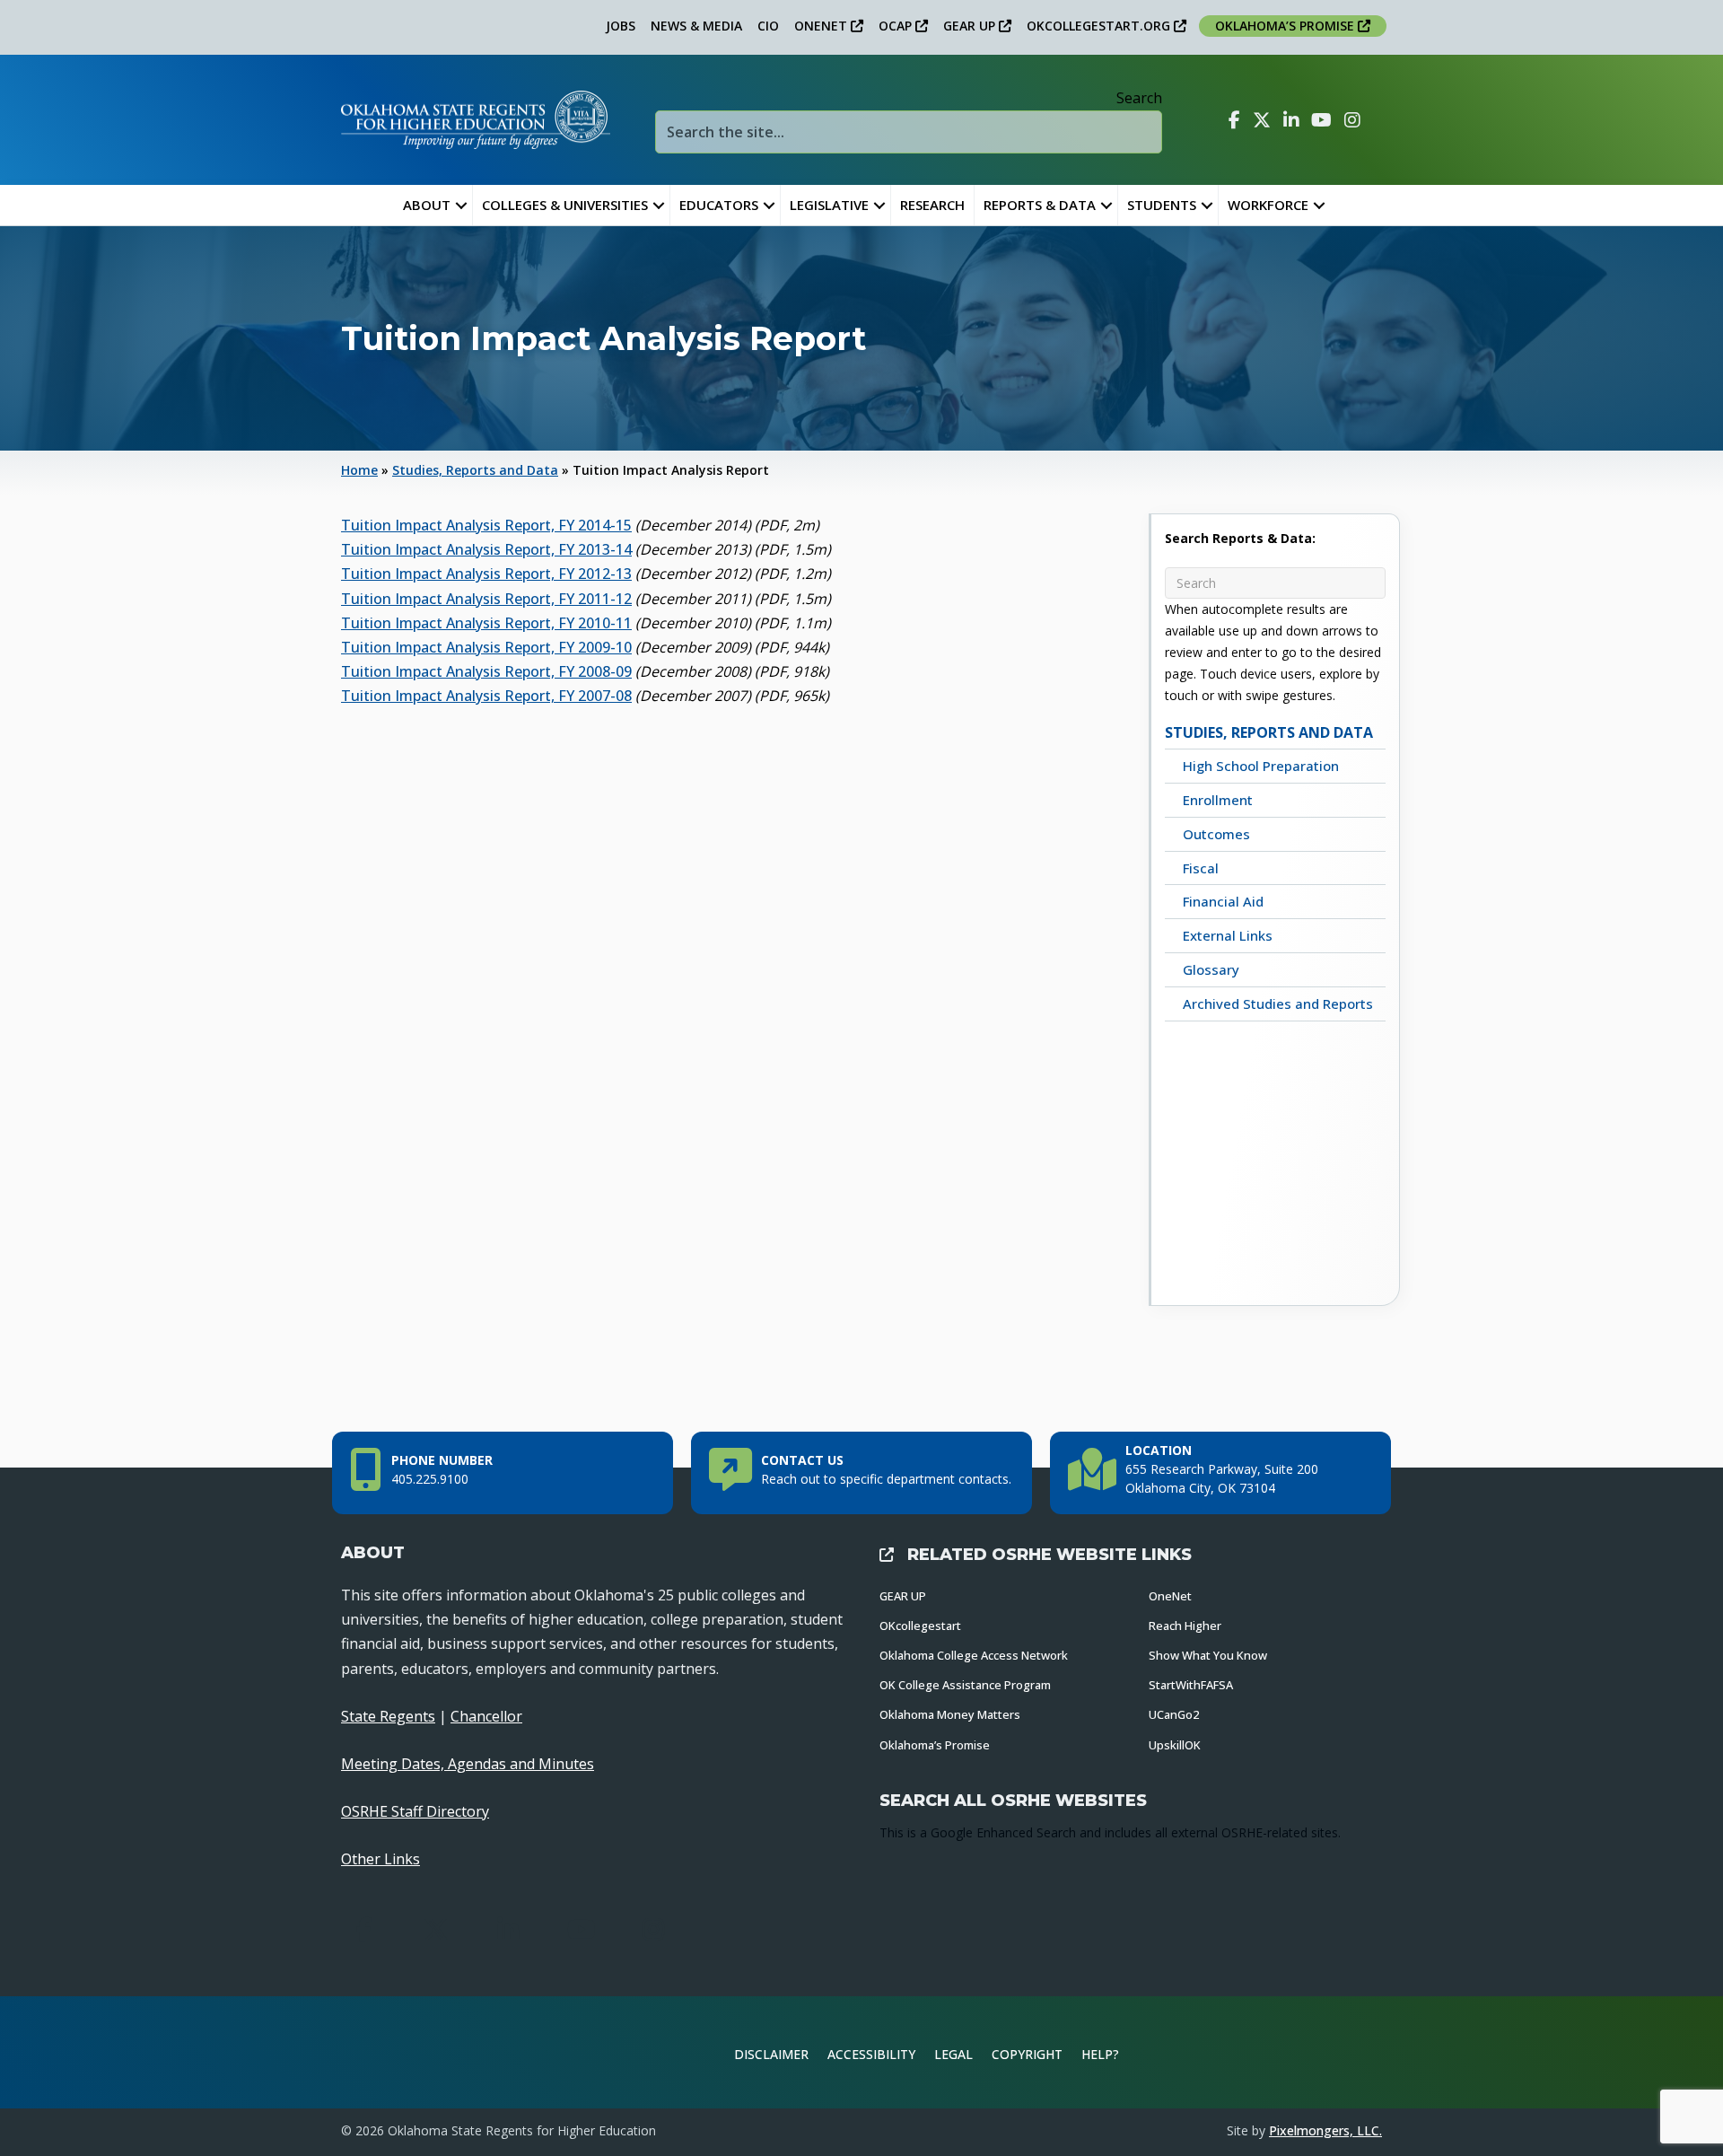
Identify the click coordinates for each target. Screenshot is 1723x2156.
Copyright (1027, 2054)
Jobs (621, 26)
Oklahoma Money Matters (950, 1714)
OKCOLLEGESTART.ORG (1100, 26)
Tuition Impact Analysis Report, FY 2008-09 (486, 671)
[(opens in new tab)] (1323, 2051)
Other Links (380, 1859)
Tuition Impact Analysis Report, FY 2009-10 (486, 647)
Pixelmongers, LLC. (1325, 2130)
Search (1139, 98)
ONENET (822, 26)
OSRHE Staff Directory (415, 1811)
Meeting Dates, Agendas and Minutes (468, 1764)
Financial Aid (1223, 901)
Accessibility (871, 2054)
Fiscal (1201, 868)
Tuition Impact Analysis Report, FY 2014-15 (486, 525)
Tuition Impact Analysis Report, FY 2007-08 (486, 696)
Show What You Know (1208, 1655)
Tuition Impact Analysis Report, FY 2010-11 (486, 623)
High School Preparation (1261, 766)
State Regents (388, 1716)
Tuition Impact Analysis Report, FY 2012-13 (486, 574)
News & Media (696, 26)
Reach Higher (1185, 1626)
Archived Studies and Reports (1278, 1004)
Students (1162, 205)
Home (359, 470)
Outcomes (1216, 834)
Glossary (1211, 969)
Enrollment (1218, 800)
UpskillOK (1175, 1745)
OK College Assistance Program (965, 1685)
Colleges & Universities (565, 205)
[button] (461, 205)
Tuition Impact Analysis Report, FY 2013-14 (486, 549)
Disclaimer (771, 2054)
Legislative (829, 205)
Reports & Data (1040, 205)
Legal (953, 2054)
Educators (719, 205)
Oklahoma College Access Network (974, 1655)
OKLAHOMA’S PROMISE (1286, 26)
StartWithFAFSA (1191, 1685)
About (427, 205)
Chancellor (486, 1716)
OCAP (897, 26)
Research (932, 205)
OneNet (1170, 1596)
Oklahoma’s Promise (935, 1745)
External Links (1228, 935)
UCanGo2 (1174, 1714)
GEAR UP (971, 26)
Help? (1100, 2054)
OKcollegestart (920, 1626)
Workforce (1268, 205)
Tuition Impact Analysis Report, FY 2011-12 (486, 599)
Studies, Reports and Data (475, 470)
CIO (768, 26)
